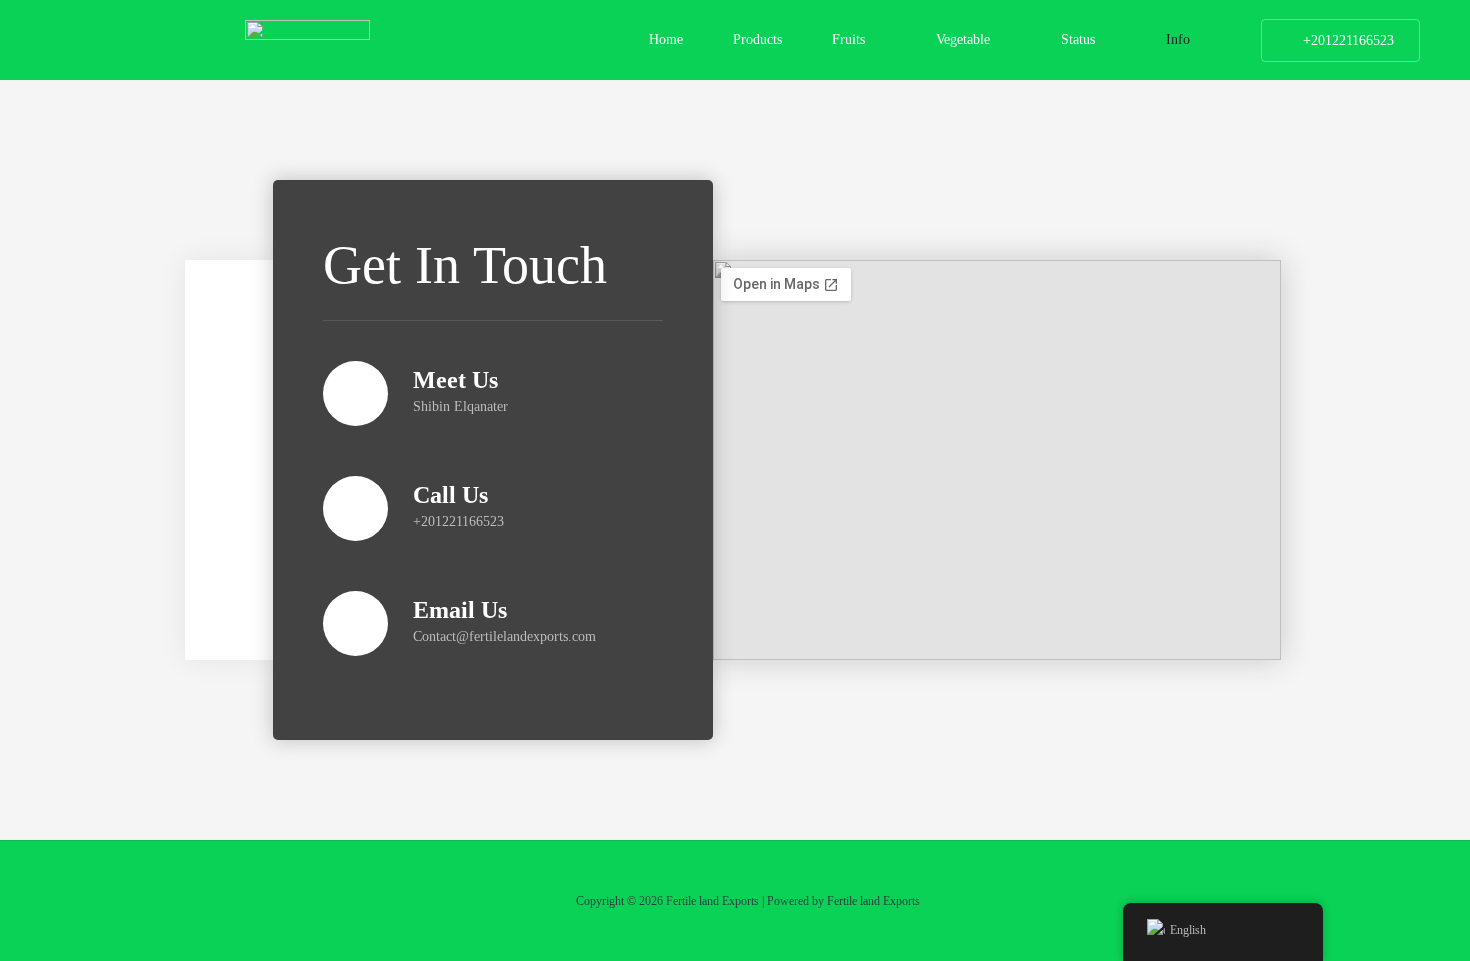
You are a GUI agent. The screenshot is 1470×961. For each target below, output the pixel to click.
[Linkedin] (229, 512)
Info (1178, 39)
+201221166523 (1348, 40)
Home (666, 39)
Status (1078, 39)
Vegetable (963, 39)
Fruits (848, 39)
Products (757, 39)
